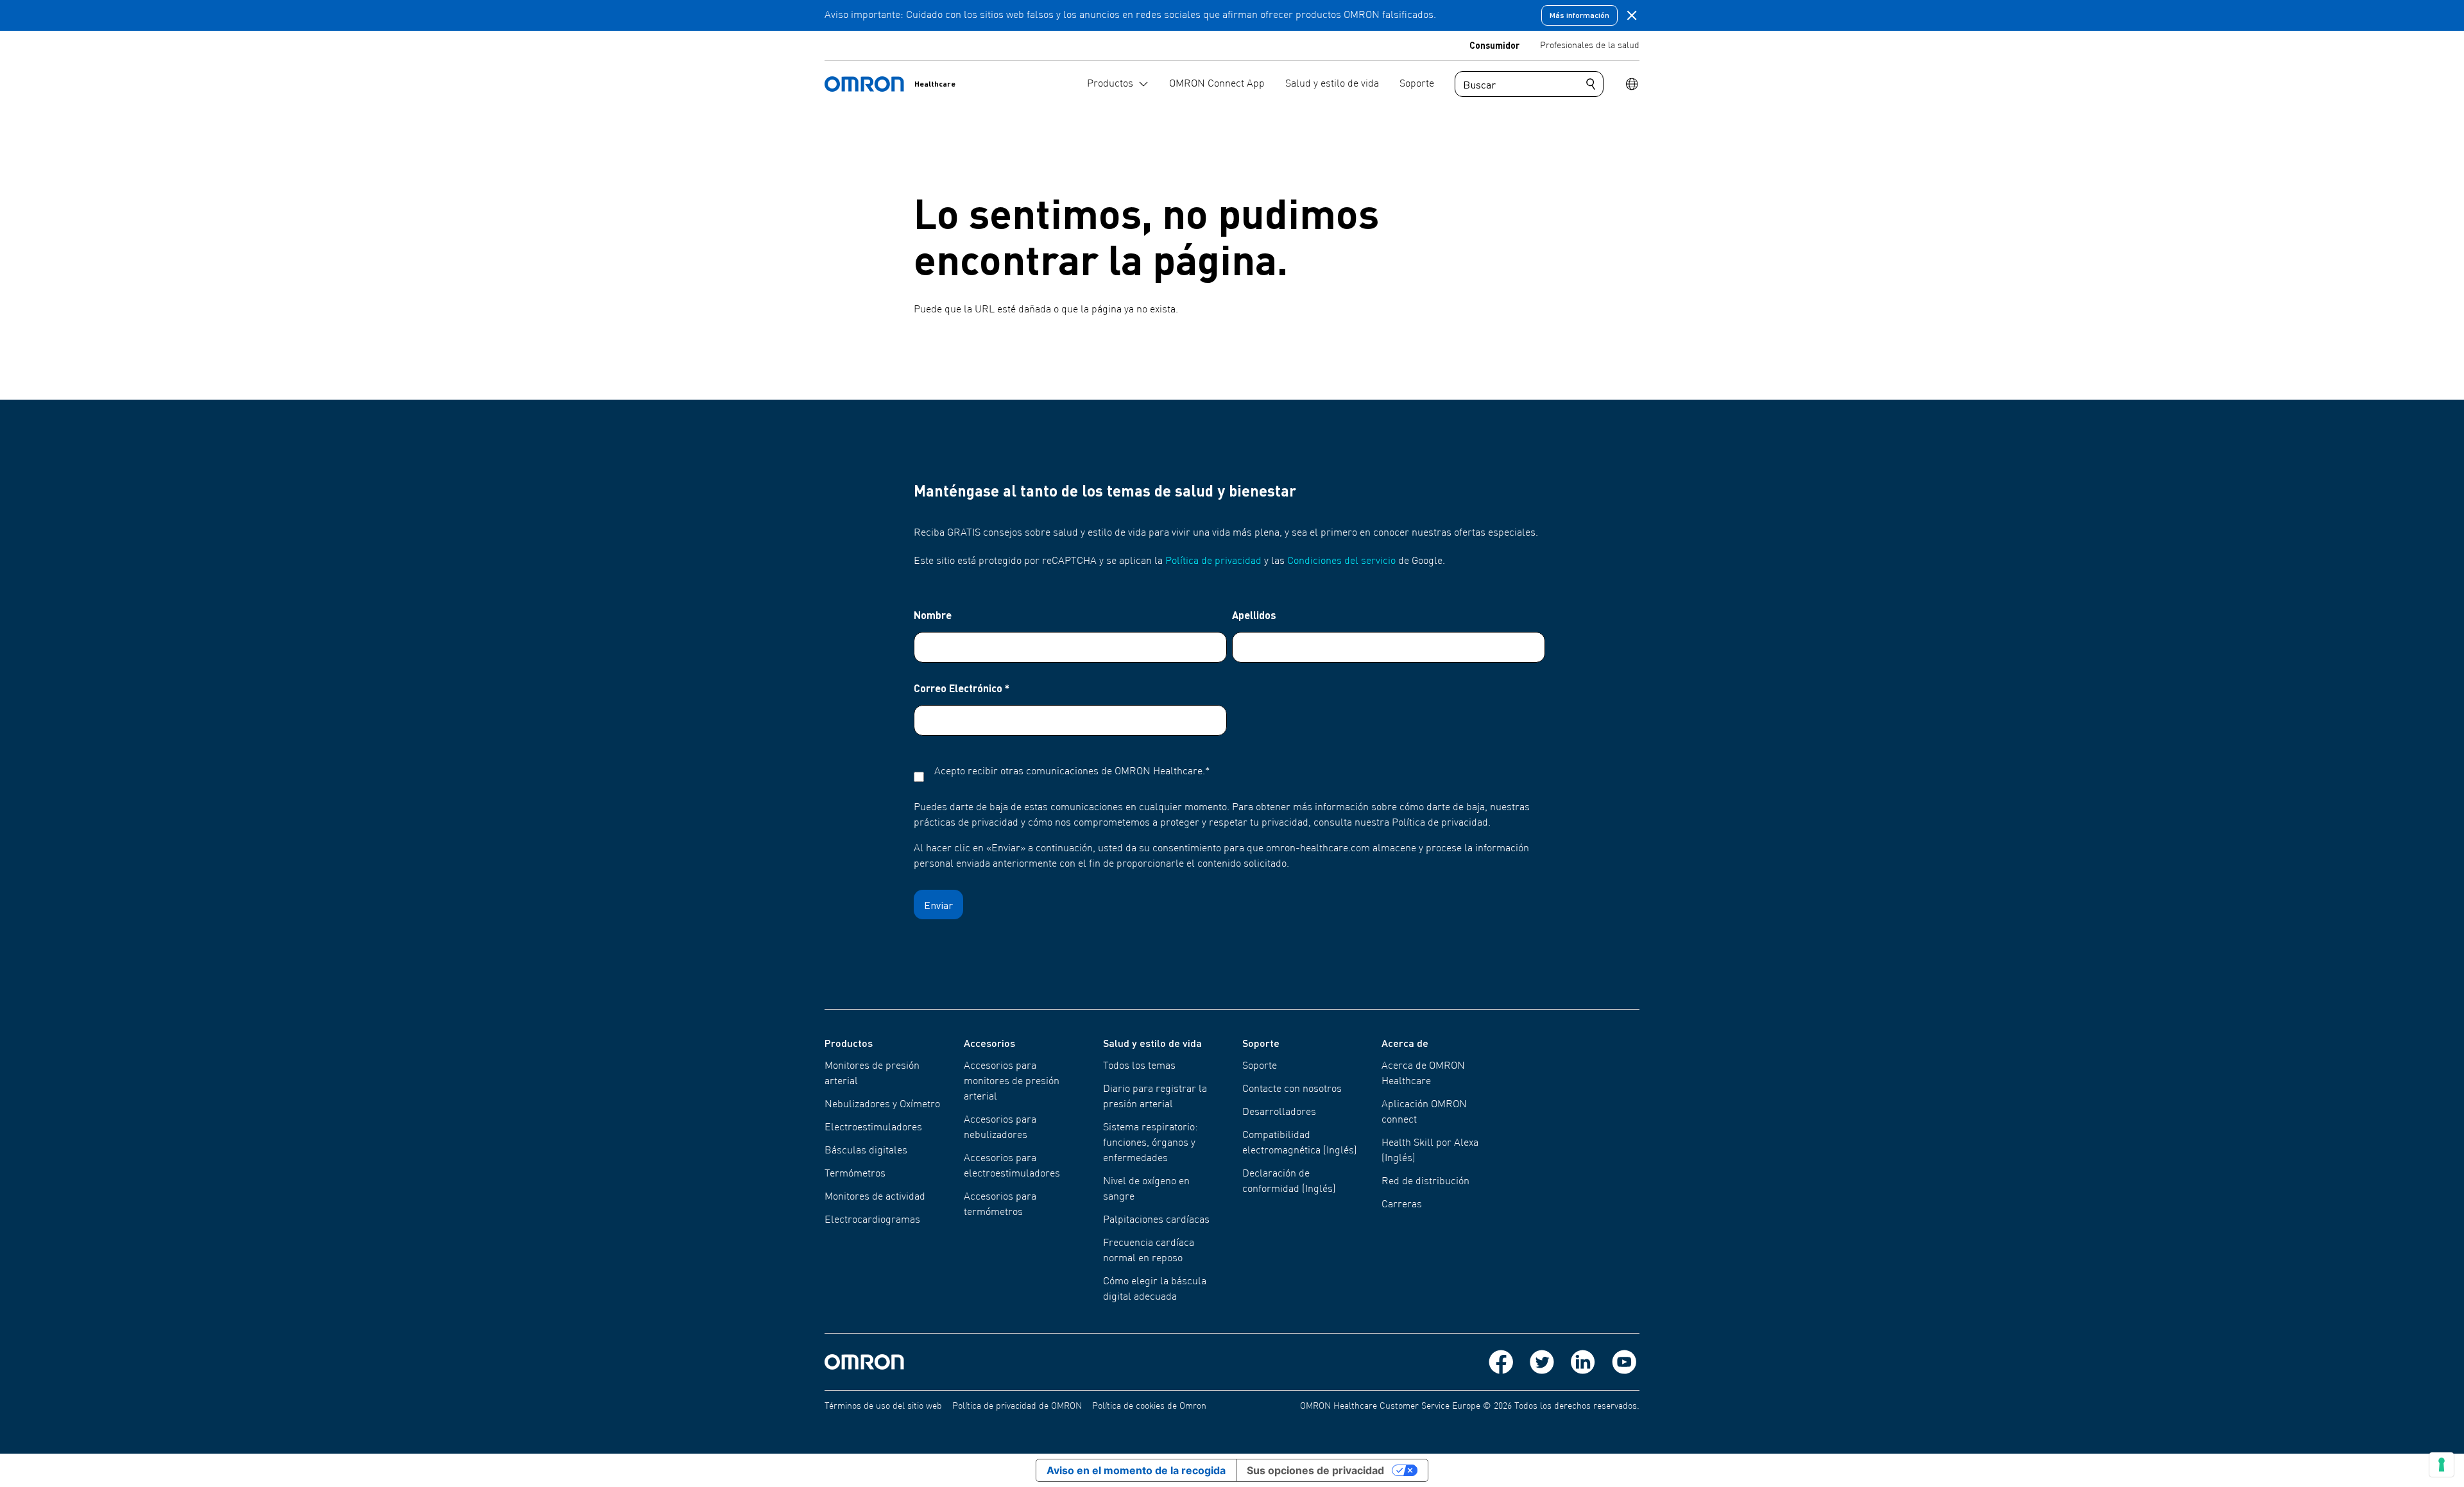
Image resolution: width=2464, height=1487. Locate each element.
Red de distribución (1425, 1182)
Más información (1579, 15)
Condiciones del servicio (1341, 561)
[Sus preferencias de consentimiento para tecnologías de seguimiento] (2442, 1465)
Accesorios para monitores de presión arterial (1012, 1082)
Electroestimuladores (873, 1128)
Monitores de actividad (875, 1197)
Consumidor (1494, 45)
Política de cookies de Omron (1149, 1406)
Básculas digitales (866, 1151)
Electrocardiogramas (872, 1220)
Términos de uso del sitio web (883, 1406)
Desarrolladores (1279, 1112)
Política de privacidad (1213, 561)
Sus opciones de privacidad (1315, 1470)
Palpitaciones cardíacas (1156, 1220)
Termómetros (855, 1174)
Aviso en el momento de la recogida (1136, 1470)
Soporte (1260, 1066)
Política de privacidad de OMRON (1017, 1406)
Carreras (1402, 1205)
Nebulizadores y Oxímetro (882, 1105)
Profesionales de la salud (1590, 46)
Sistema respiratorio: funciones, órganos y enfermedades (1151, 1143)
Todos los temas (1139, 1066)
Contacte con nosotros (1292, 1089)
